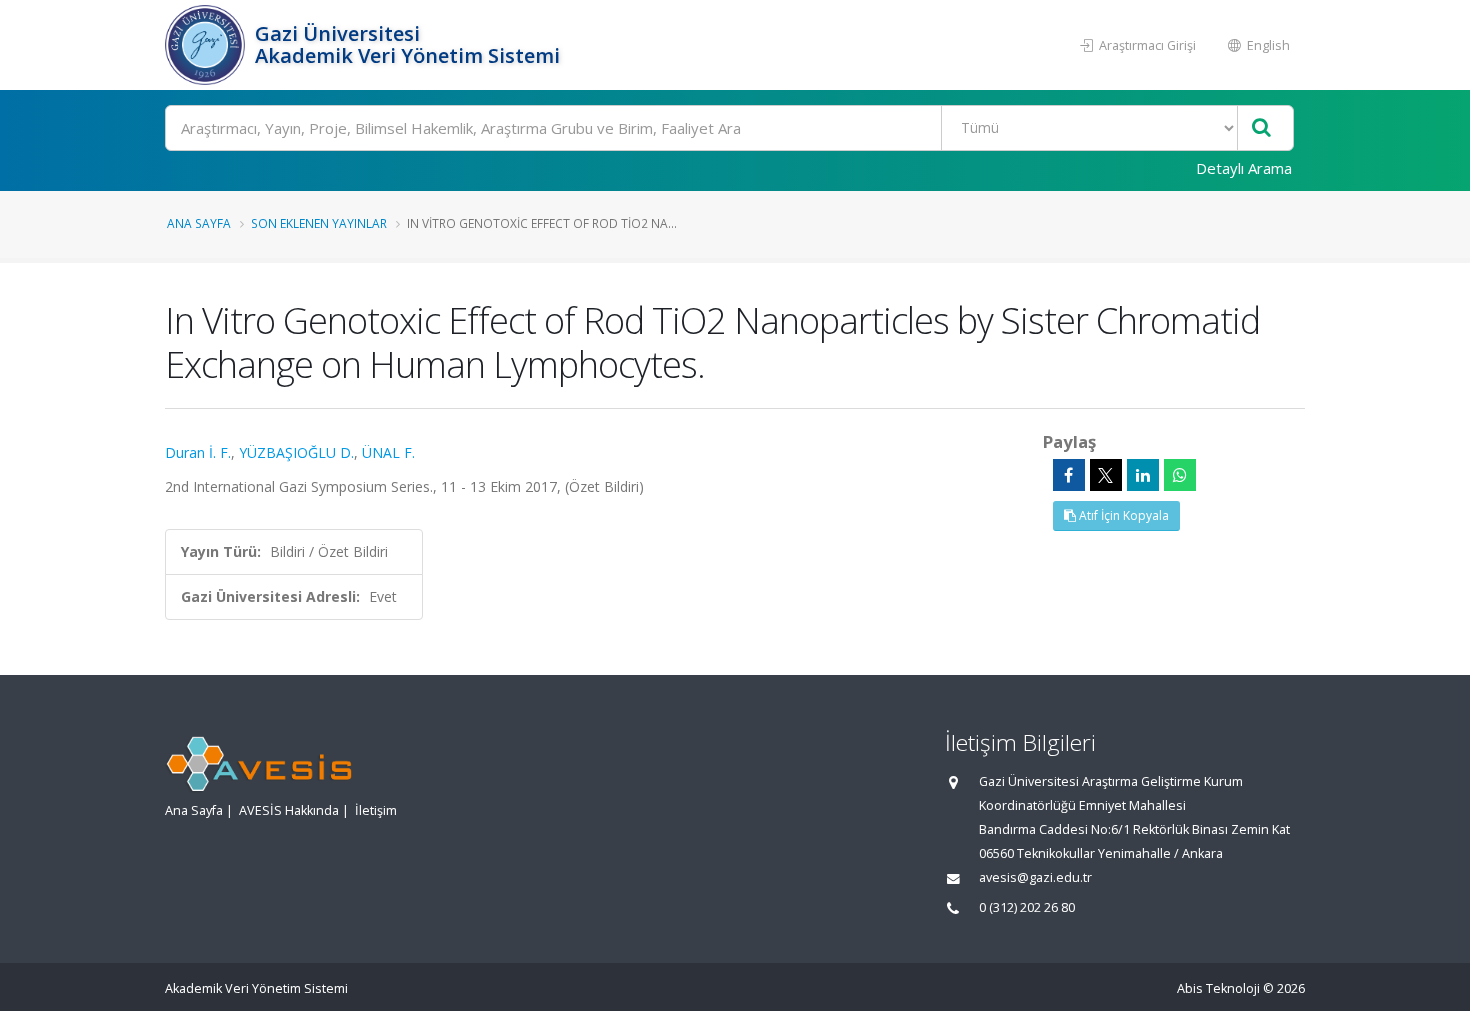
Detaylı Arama (1244, 168)
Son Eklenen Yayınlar (319, 223)
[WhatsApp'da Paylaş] (1180, 475)
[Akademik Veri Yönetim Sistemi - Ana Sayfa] (207, 45)
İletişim (376, 810)
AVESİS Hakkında (289, 810)
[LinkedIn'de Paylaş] (1143, 475)
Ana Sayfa (199, 223)
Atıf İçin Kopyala (1122, 515)
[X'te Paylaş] (1106, 475)
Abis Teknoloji (1218, 988)
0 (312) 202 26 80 (1027, 907)
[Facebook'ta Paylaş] (1069, 475)
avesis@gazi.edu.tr (1035, 877)
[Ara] (1261, 128)
